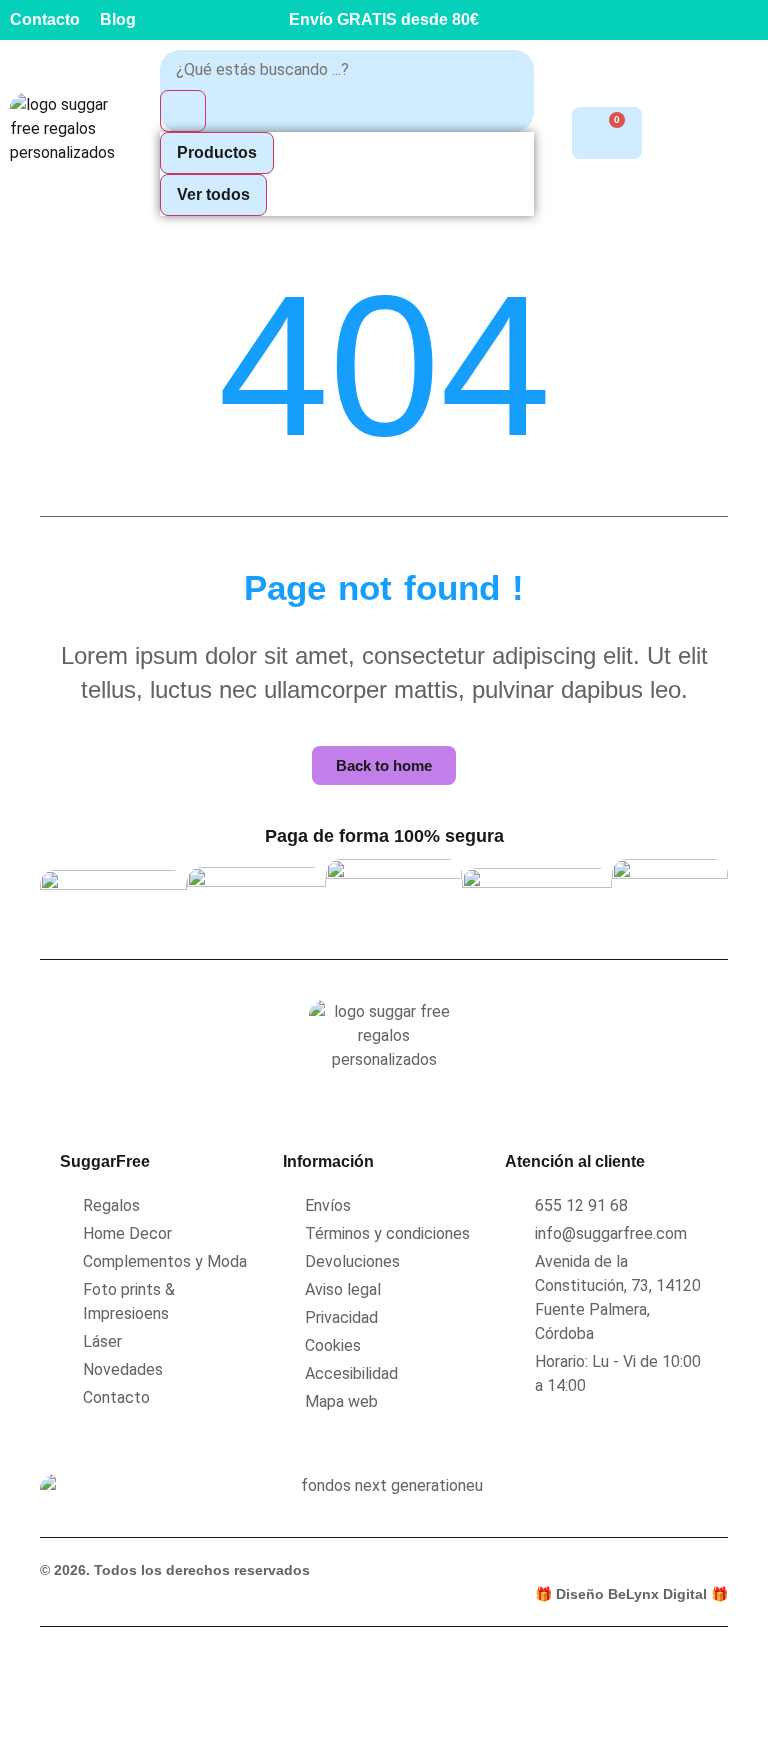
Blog (118, 19)
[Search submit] (183, 111)
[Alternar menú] (745, 133)
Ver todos (213, 194)
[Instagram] (703, 20)
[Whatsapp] (748, 20)
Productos (217, 152)
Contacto (45, 19)
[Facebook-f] (658, 20)
